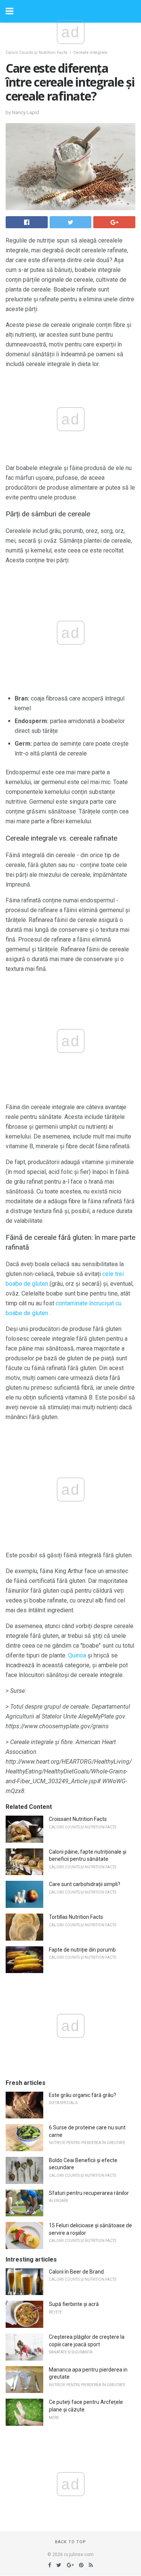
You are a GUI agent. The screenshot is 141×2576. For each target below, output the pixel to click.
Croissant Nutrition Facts (78, 1819)
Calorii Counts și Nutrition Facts (36, 53)
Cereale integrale (90, 53)
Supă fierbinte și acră (74, 2304)
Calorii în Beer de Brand (76, 2272)
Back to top (70, 2542)
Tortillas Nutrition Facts (76, 1917)
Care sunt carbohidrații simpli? (85, 1884)
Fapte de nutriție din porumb (82, 1950)
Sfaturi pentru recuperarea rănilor (89, 2193)
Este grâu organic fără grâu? (83, 2095)
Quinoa (77, 1655)
